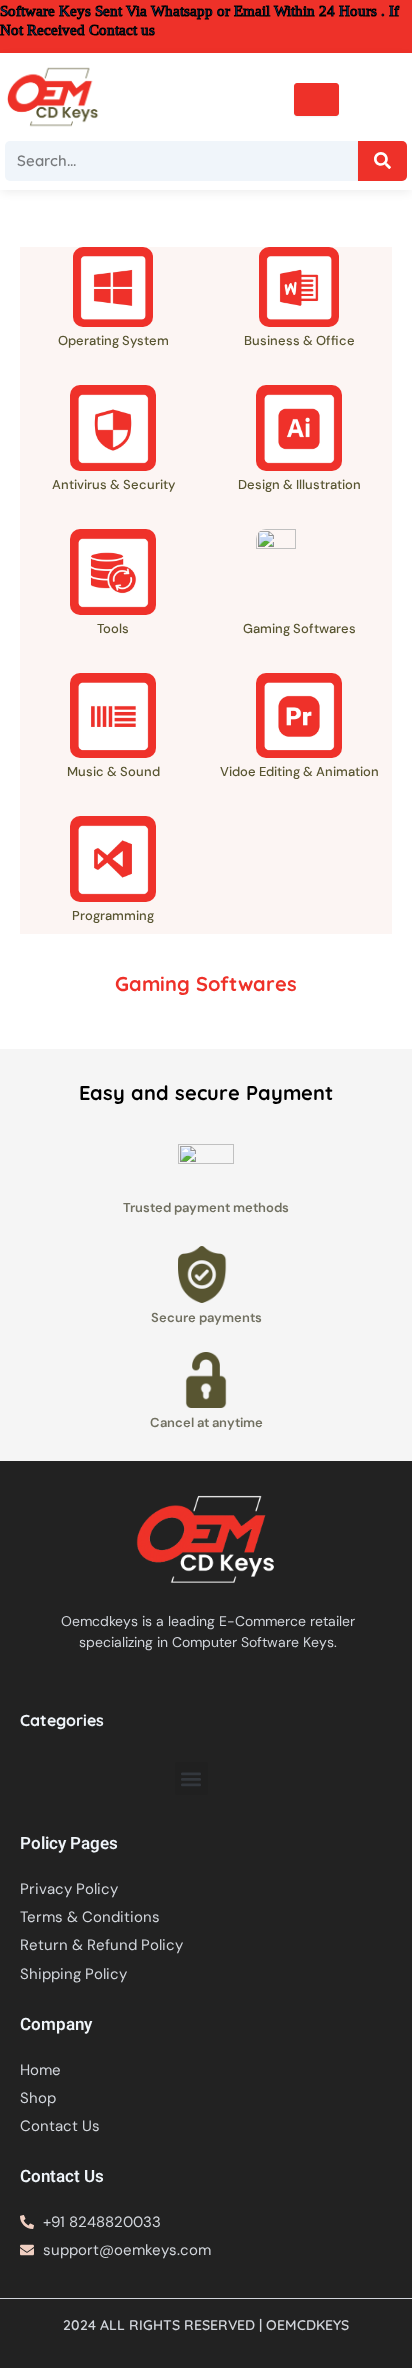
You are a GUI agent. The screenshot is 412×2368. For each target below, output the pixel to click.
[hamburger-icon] (316, 99)
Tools (113, 628)
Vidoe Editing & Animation (299, 771)
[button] (191, 1778)
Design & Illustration (299, 484)
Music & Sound (113, 771)
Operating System (113, 340)
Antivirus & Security (113, 484)
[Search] (382, 161)
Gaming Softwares (299, 628)
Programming (113, 915)
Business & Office (299, 340)
